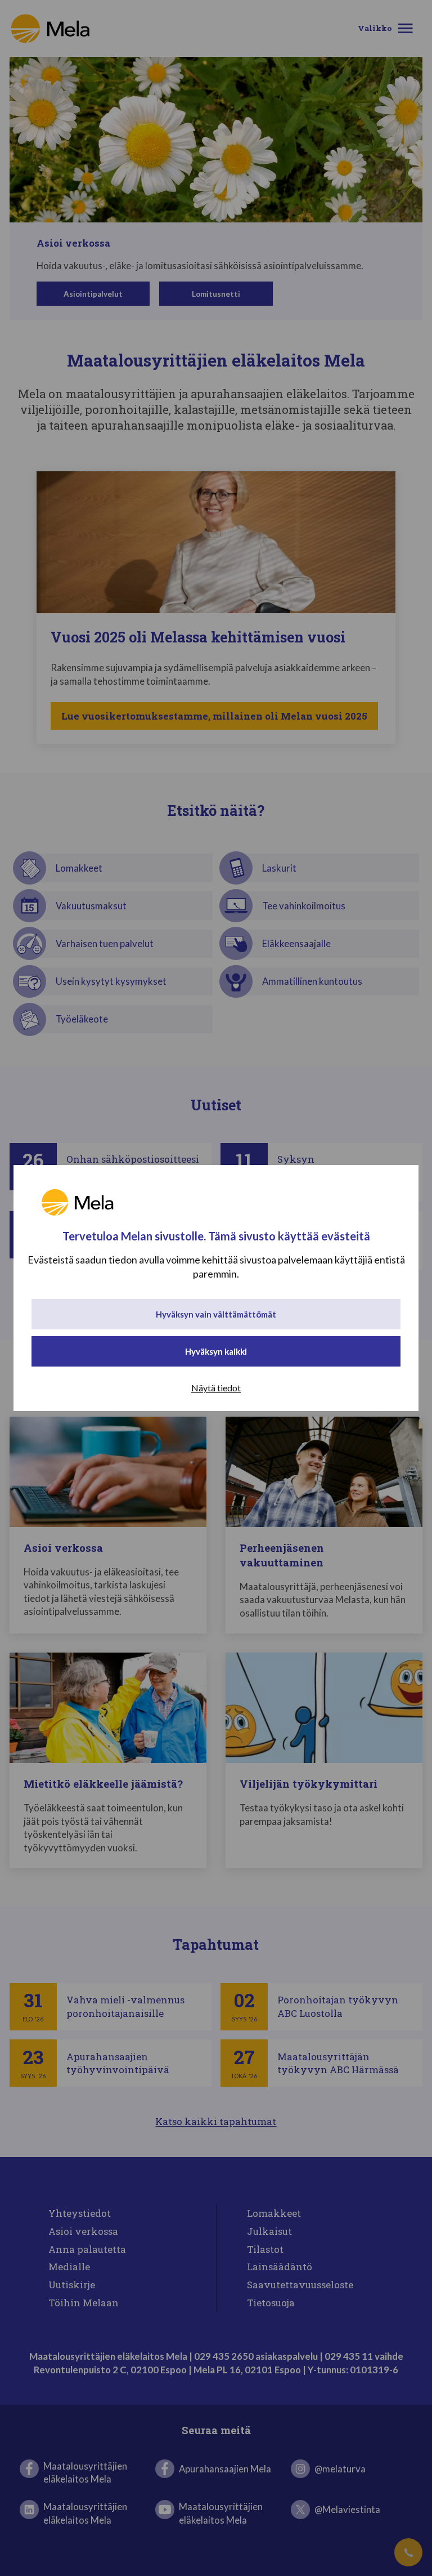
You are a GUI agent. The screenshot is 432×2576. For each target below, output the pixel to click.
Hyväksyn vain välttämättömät (216, 1314)
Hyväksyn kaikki (216, 1351)
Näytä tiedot (216, 1388)
